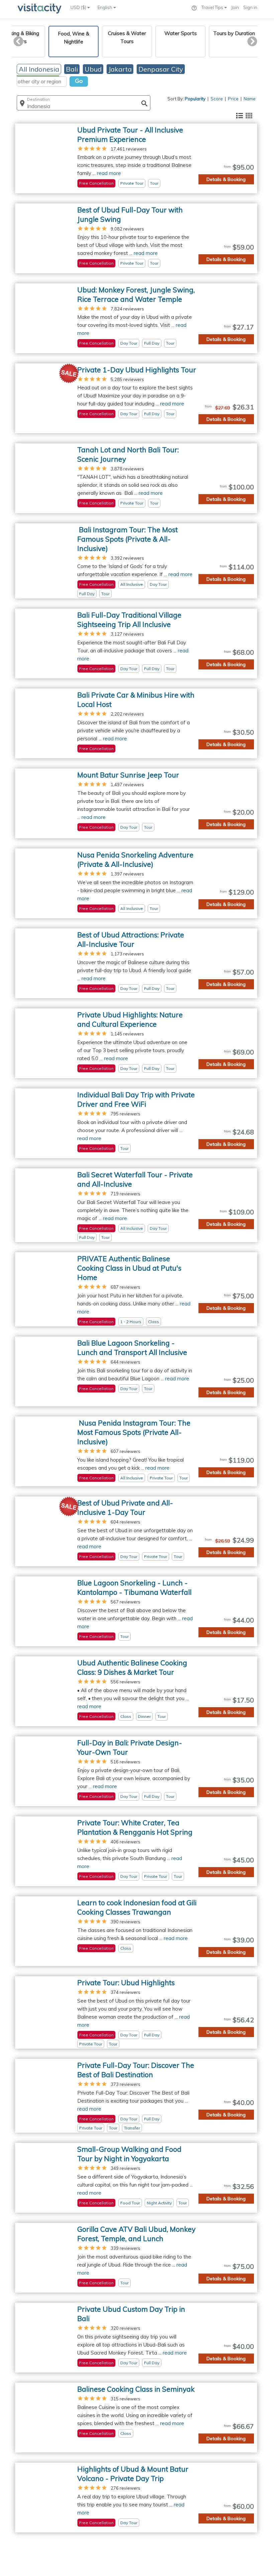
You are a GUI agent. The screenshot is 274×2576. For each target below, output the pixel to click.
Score (217, 99)
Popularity (195, 99)
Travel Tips (213, 7)
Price (233, 99)
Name (250, 99)
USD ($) (79, 7)
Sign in (250, 7)
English (105, 7)
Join (235, 7)
